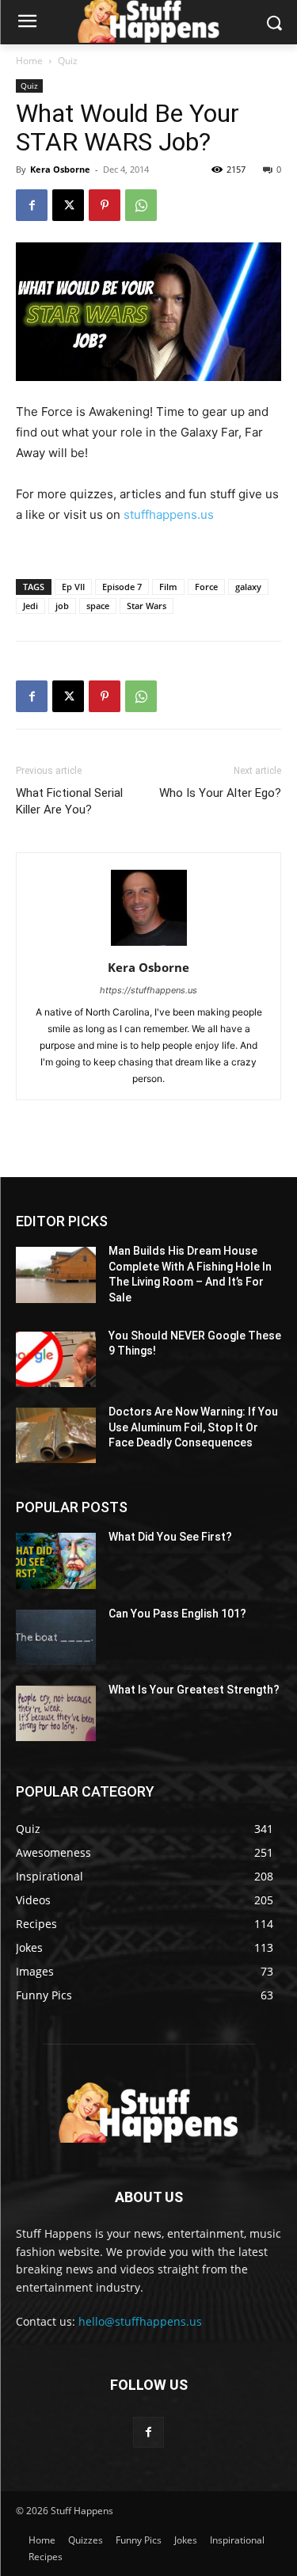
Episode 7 (122, 587)
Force (206, 587)
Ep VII (73, 587)
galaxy (248, 587)
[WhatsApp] (141, 205)
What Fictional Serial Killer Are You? (69, 801)
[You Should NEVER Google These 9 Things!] (56, 1359)
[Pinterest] (105, 205)
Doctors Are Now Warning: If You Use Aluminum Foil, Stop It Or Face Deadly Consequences (193, 1427)
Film (168, 587)
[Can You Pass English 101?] (56, 1637)
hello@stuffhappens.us (140, 2321)
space (98, 606)
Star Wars (147, 606)
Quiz (68, 61)
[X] (68, 205)
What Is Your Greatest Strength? (194, 1690)
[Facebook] (32, 205)
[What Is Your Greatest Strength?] (56, 1713)
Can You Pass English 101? (177, 1614)
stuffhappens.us (169, 514)
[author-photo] (149, 945)
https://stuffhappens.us (148, 990)
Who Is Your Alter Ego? (220, 793)
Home (29, 61)
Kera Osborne (60, 169)
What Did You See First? (170, 1537)
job (62, 606)
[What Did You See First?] (56, 1560)
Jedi (30, 606)
